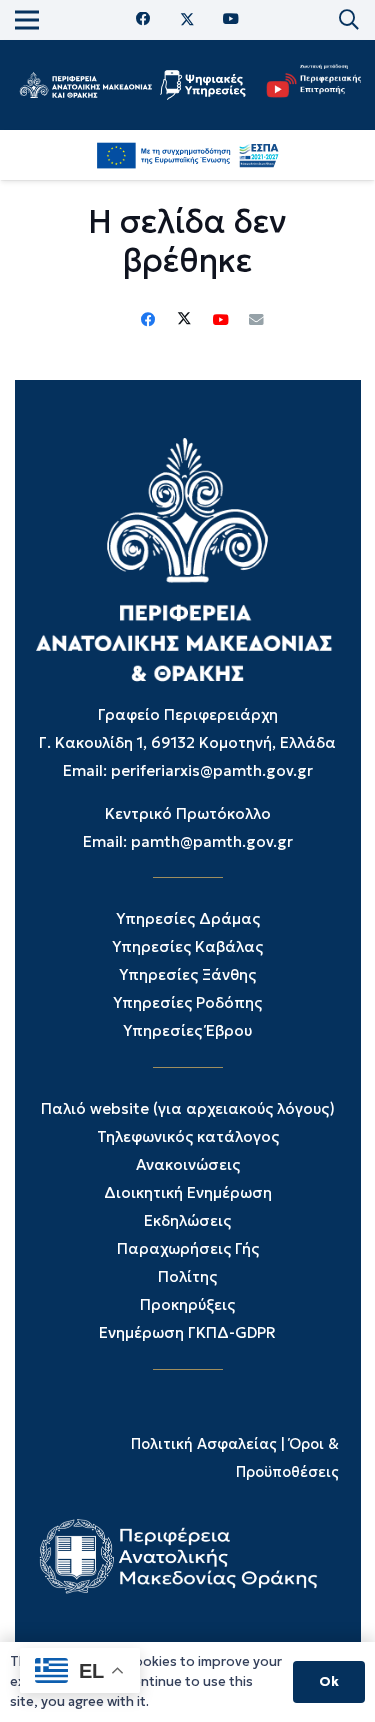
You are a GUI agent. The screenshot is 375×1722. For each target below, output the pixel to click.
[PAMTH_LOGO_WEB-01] (85, 85)
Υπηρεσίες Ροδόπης (187, 1002)
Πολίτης (187, 1276)
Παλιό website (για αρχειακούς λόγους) (188, 1108)
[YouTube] (231, 19)
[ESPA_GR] (187, 155)
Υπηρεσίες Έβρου (187, 1030)
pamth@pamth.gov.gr (212, 841)
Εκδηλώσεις (187, 1220)
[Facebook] (143, 19)
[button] (349, 20)
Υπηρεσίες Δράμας (188, 918)
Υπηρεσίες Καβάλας (187, 946)
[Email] (257, 320)
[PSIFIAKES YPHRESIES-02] (204, 85)
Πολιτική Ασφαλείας (204, 1444)
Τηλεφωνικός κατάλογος (188, 1136)
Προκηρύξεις (187, 1304)
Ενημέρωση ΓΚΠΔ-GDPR (187, 1332)
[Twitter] (187, 20)
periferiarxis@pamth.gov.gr (212, 770)
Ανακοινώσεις (188, 1164)
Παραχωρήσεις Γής (188, 1248)
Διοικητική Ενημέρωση (188, 1192)
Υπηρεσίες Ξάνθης (187, 974)
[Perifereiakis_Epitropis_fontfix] (309, 85)
